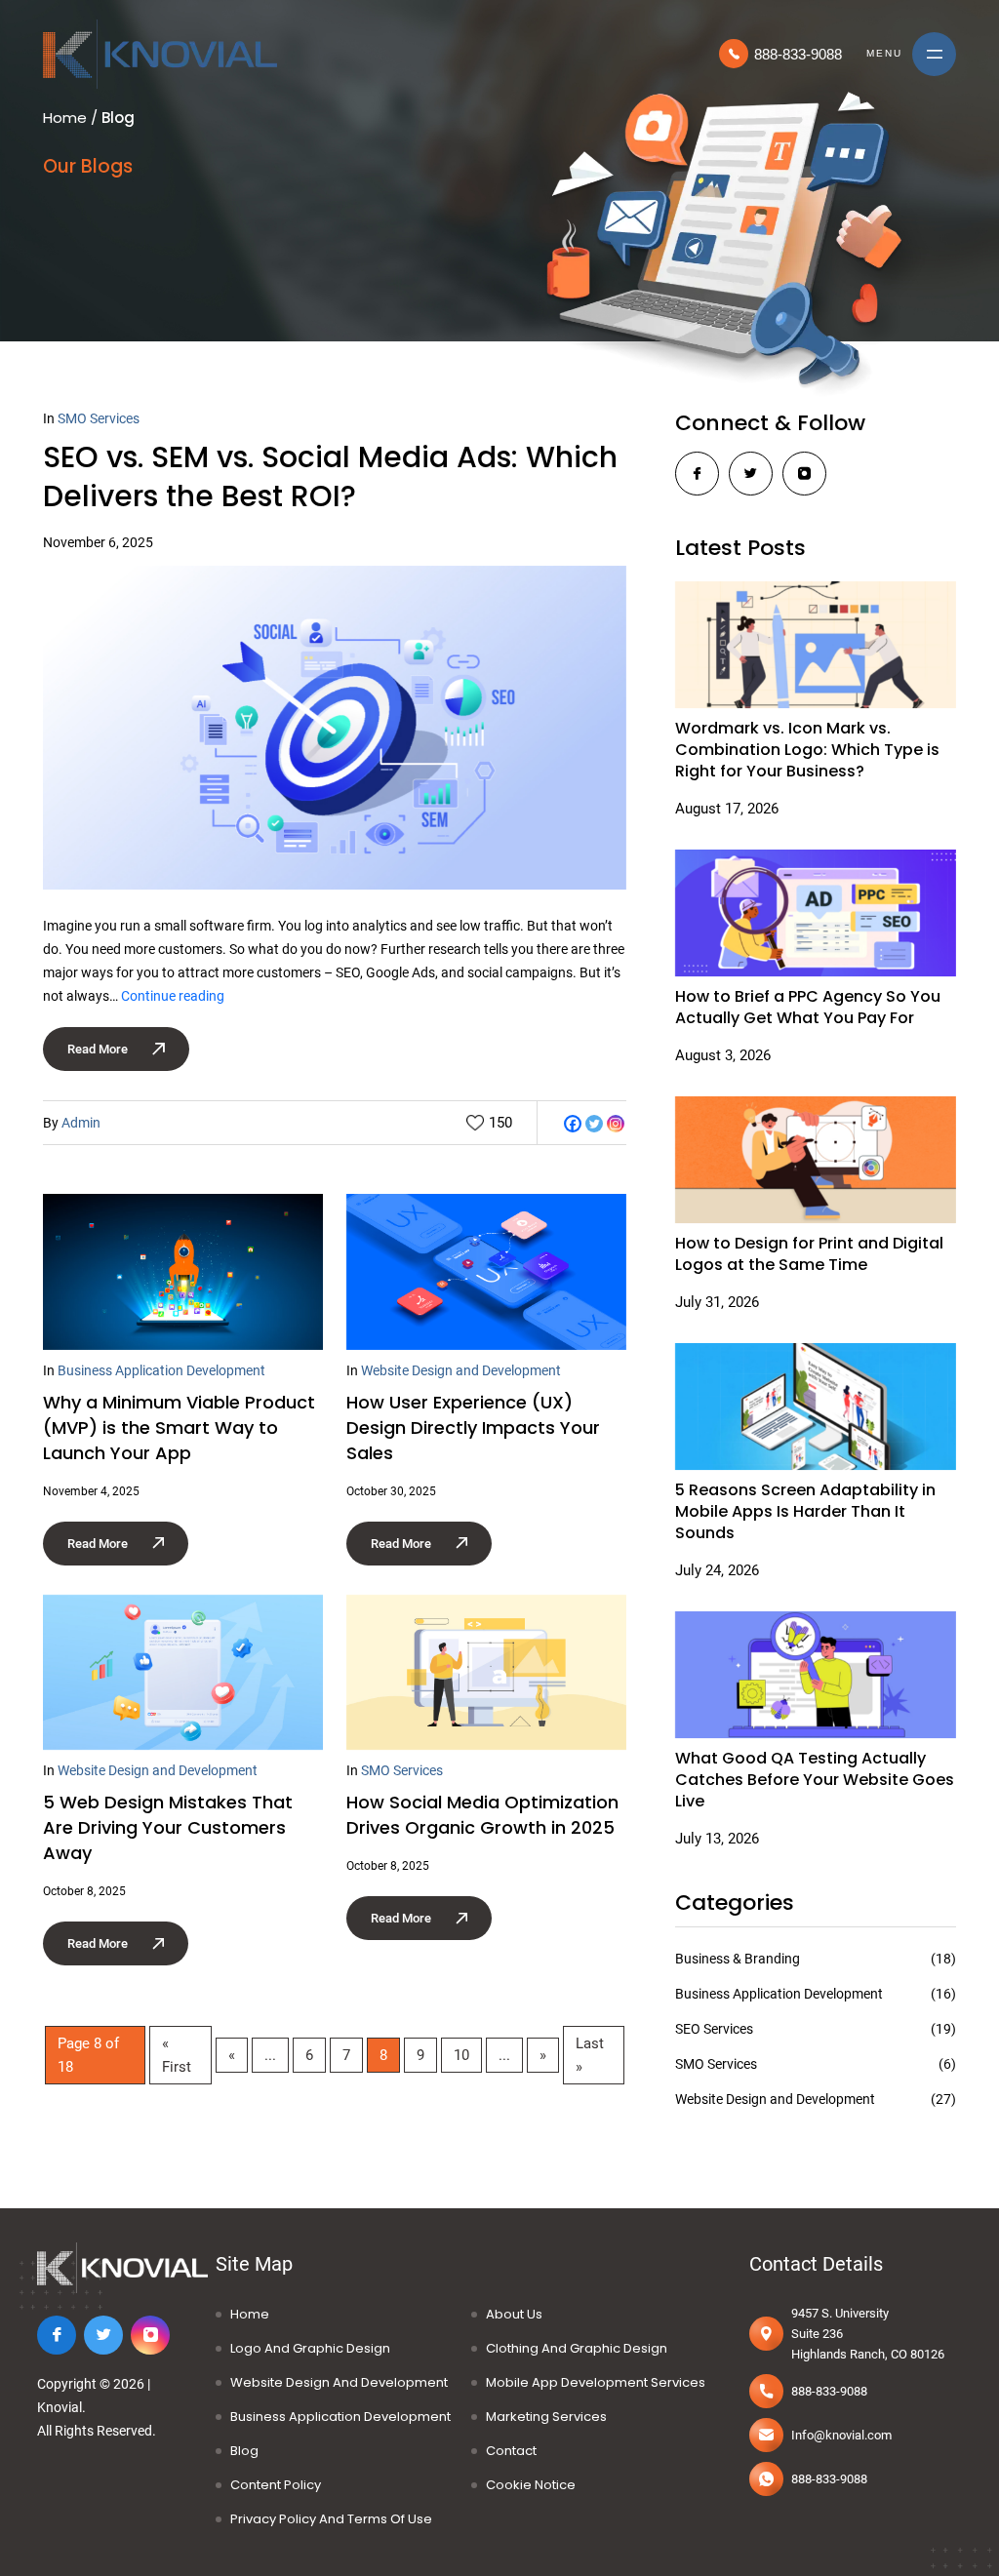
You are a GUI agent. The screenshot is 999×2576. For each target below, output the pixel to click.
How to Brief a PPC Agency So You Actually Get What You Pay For (808, 1008)
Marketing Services (546, 2417)
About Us (514, 2314)
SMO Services (99, 418)
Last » (590, 2055)
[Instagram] (616, 1124)
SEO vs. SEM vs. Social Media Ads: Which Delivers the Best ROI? (330, 476)
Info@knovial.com (841, 2435)
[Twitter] (594, 1124)
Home (65, 118)
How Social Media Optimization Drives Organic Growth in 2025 (482, 1815)
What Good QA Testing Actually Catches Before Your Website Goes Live (815, 1780)
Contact (511, 2451)
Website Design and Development (461, 1370)
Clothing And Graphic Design (577, 2348)
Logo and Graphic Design (310, 2348)
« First (177, 2055)
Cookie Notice (531, 2485)
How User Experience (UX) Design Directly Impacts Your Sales (473, 1427)
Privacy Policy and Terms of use (331, 2519)
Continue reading (173, 996)
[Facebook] (573, 1124)
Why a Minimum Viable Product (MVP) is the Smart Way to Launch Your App (179, 1427)
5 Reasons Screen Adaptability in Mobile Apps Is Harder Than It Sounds (805, 1512)
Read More (98, 1049)
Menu (884, 53)
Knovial (60, 2407)
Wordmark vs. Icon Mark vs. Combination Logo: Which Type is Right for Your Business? (807, 750)
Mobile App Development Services (596, 2382)
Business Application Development (161, 1370)
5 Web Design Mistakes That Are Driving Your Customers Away (168, 1827)
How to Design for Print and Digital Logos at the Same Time (809, 1254)
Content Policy (276, 2485)
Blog (244, 2451)
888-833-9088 (798, 54)
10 (461, 2055)
